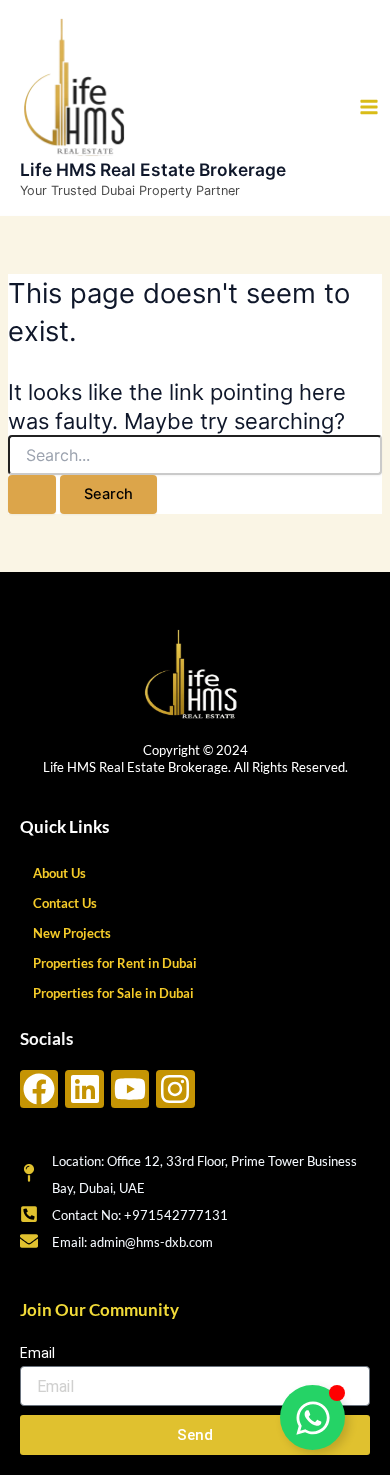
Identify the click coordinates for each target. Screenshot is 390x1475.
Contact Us (65, 903)
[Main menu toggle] (369, 107)
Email (37, 1353)
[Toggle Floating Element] (312, 1417)
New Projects (72, 933)
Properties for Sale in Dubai (113, 993)
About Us (59, 873)
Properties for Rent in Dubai (115, 963)
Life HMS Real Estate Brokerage (153, 169)
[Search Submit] (32, 494)
